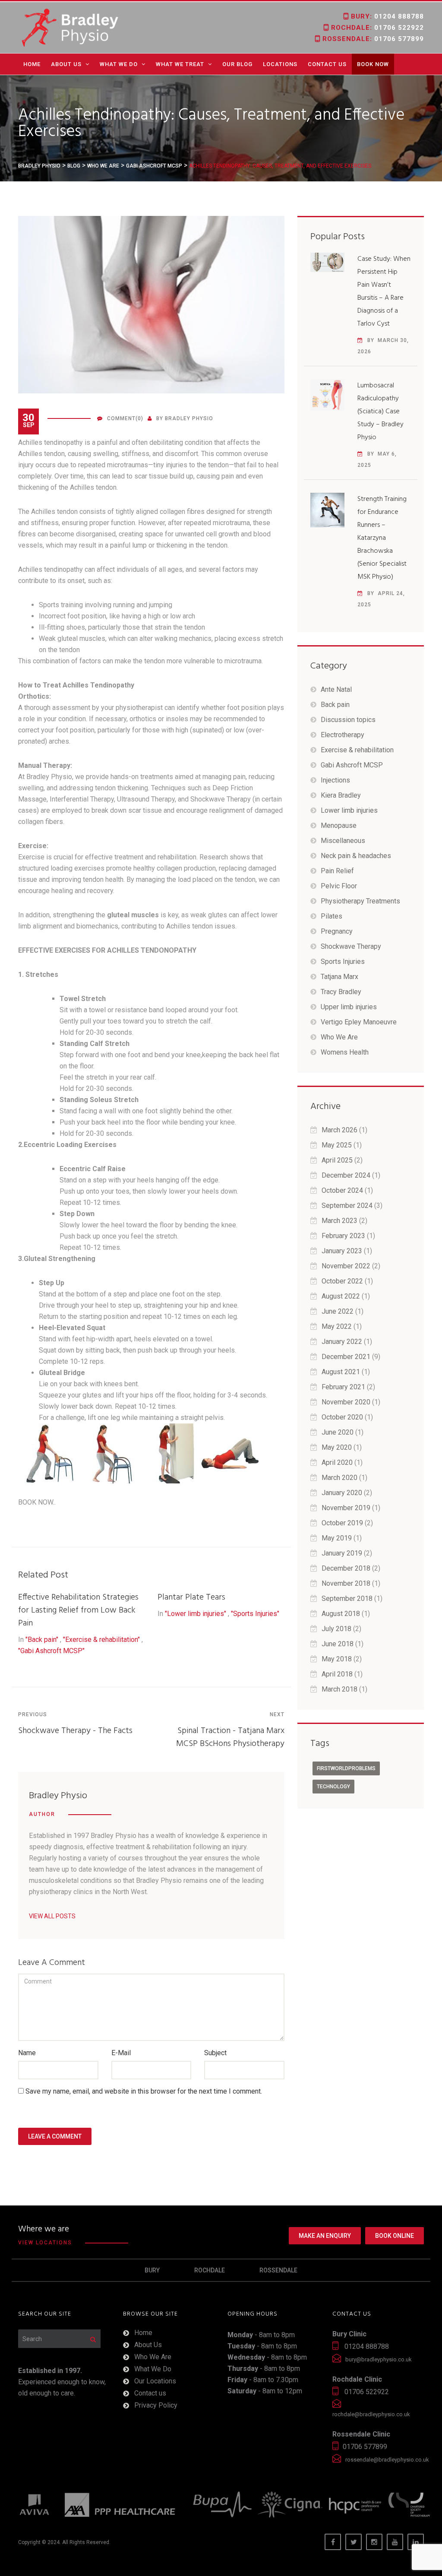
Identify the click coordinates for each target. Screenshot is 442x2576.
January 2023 (342, 1251)
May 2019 (337, 1538)
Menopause (339, 825)
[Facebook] (333, 2542)
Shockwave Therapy (351, 946)
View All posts (52, 1916)
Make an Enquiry (325, 2236)
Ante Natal (336, 689)
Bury (152, 2270)
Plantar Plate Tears (191, 1597)
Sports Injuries (343, 962)
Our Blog (237, 64)
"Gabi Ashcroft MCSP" (51, 1651)
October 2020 (342, 1417)
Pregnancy (337, 931)
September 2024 (347, 1206)
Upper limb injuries (349, 1007)
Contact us (327, 64)
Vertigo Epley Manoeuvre (359, 1022)
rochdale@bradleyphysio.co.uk (371, 2414)
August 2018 (341, 1614)
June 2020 (338, 1432)
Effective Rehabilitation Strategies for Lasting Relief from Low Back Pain (78, 1610)
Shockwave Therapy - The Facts (75, 1731)
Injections (335, 780)
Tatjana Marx (339, 977)
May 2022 (337, 1326)
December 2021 (346, 1357)
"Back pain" (42, 1640)
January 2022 (342, 1342)
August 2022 (341, 1296)
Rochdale (210, 2270)
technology (333, 1787)
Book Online (395, 2236)
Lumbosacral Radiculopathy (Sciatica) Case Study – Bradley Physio (380, 412)
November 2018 (346, 1583)
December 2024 (346, 1175)
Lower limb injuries (349, 810)
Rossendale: (372, 39)
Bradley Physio (189, 418)
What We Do (119, 64)
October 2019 (342, 1523)
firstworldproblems (346, 1768)
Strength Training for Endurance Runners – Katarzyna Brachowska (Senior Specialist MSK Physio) (382, 538)
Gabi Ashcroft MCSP (352, 765)
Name (27, 2053)
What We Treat (180, 64)
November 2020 (346, 1402)
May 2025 (337, 1145)
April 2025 (337, 1160)
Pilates (331, 916)
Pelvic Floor (339, 886)
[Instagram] (374, 2542)
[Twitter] (354, 2542)
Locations (280, 64)
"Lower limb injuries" (196, 1614)
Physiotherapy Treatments (360, 901)
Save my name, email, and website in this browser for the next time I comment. (144, 2091)
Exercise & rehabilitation (357, 750)
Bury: (386, 16)
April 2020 (337, 1462)
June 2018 (338, 1644)
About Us (66, 64)
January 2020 (342, 1493)
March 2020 (339, 1478)
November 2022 (346, 1266)
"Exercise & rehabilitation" (101, 1640)
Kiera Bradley (341, 795)
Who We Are (339, 1037)
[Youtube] (395, 2542)
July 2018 (336, 1629)
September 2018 (347, 1599)
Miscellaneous (343, 841)
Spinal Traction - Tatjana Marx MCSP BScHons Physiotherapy (230, 1737)
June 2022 (338, 1311)
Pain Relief (337, 871)
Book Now (373, 64)
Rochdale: (376, 28)
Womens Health (345, 1052)
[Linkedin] (416, 2542)
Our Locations (155, 2381)
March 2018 (339, 1689)
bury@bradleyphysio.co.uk (379, 2359)
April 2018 (337, 1674)
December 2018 (346, 1568)
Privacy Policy (156, 2405)
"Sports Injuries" (255, 1614)
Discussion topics (348, 720)
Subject (215, 2053)
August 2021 (341, 1372)
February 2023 (343, 1236)
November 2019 (346, 1508)
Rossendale (278, 2270)
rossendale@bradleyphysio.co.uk (387, 2460)
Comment (121, 418)
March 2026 (339, 1130)
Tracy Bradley (341, 992)
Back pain (335, 705)
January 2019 (342, 1553)
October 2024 (342, 1190)
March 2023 (339, 1221)
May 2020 (337, 1447)
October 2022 (342, 1281)
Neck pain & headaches (356, 856)
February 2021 (343, 1387)
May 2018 (337, 1659)
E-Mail (121, 2053)
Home (32, 64)
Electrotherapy (343, 735)
